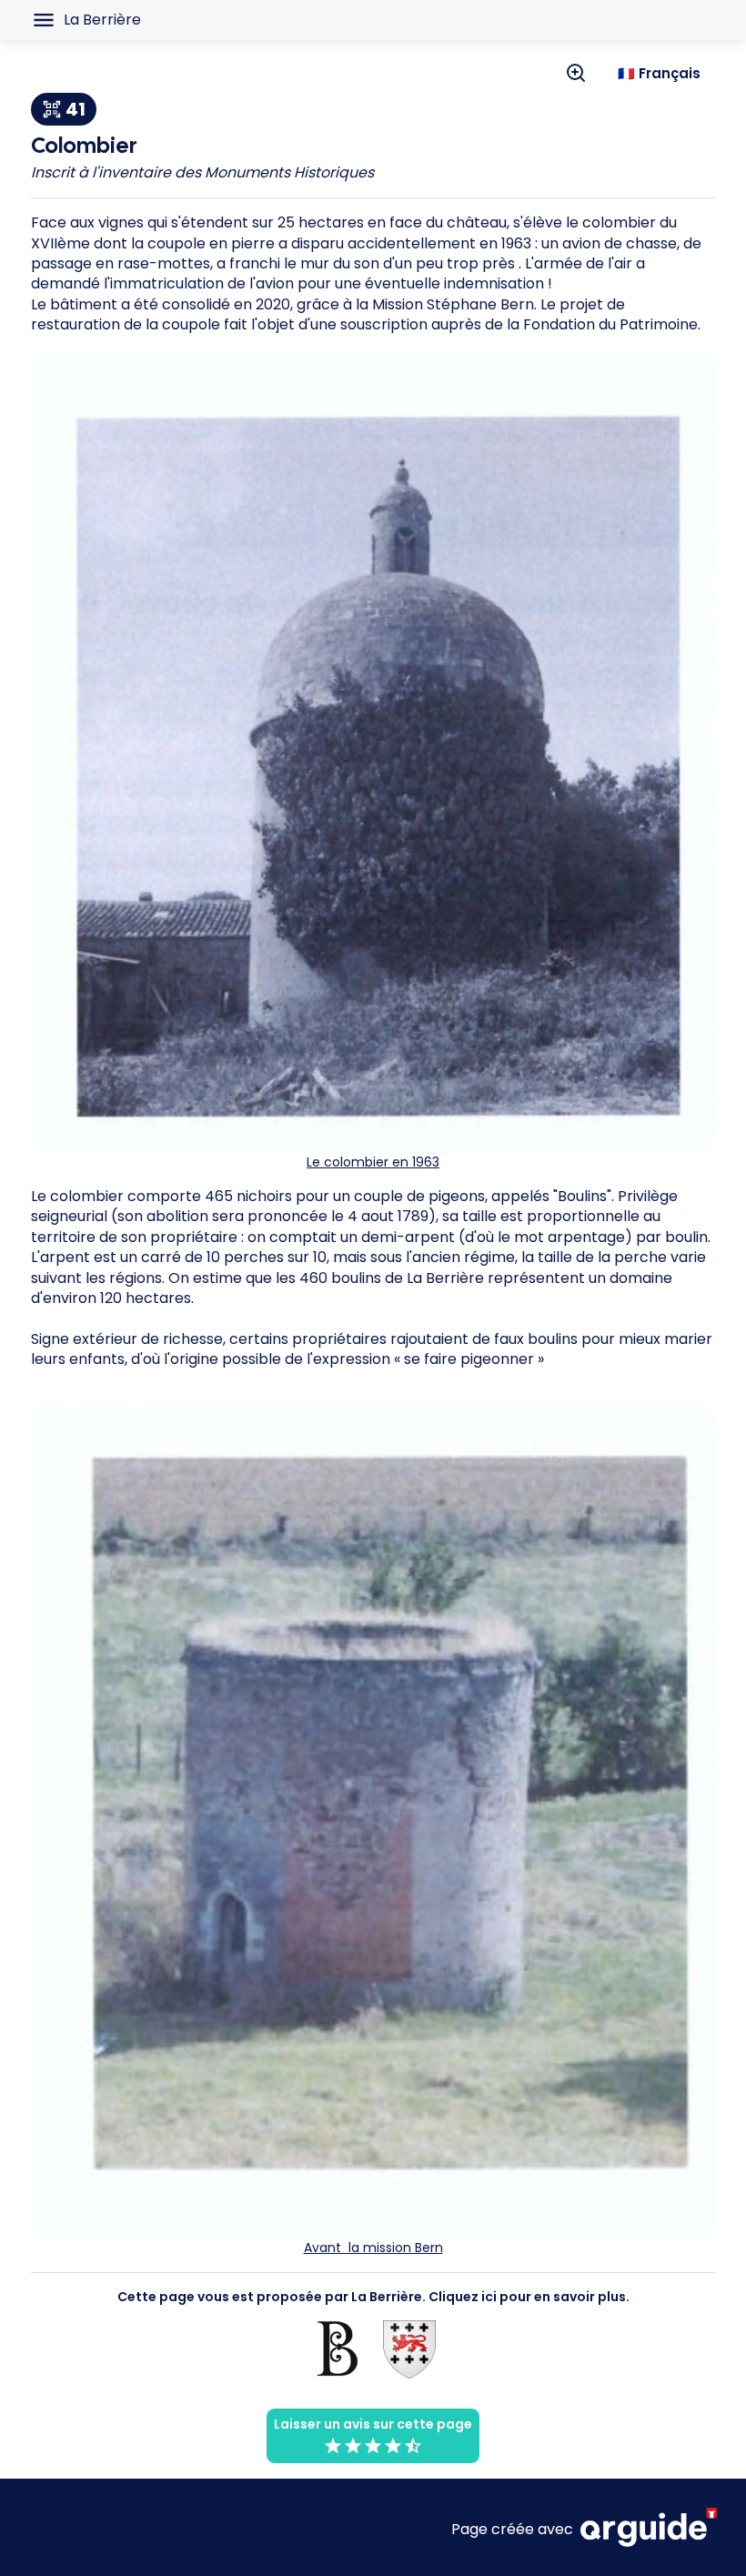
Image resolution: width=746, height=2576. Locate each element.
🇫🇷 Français (659, 73)
